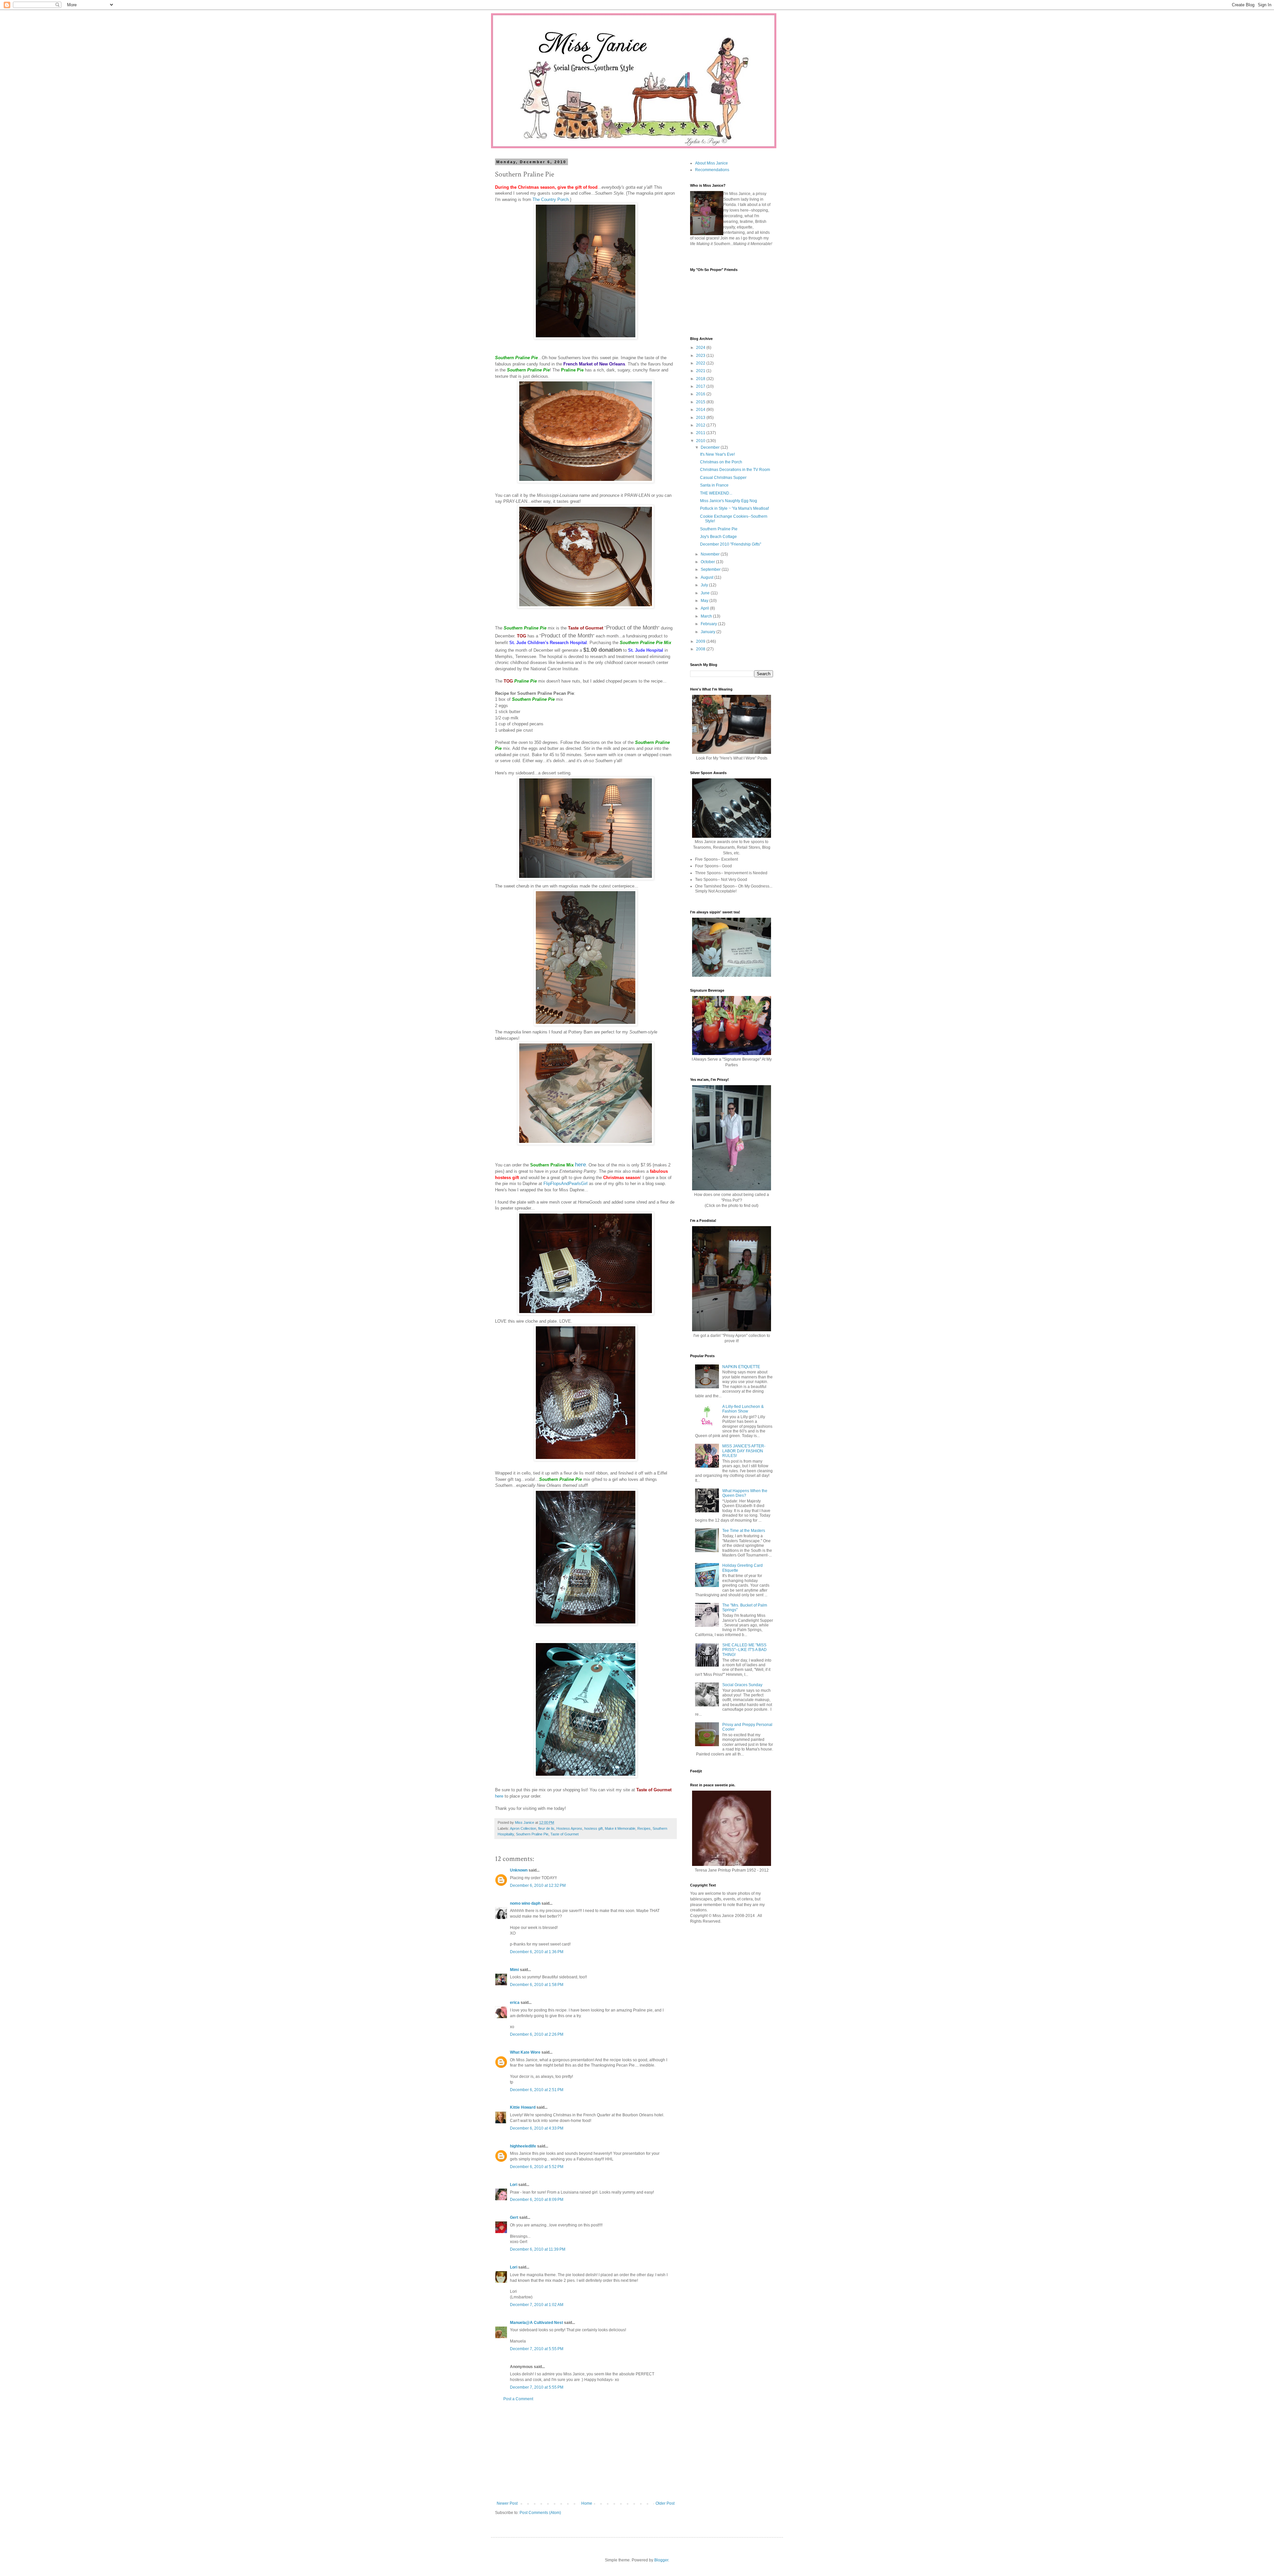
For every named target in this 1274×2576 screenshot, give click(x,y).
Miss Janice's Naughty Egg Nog (729, 501)
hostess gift (594, 1828)
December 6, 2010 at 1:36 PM (537, 1952)
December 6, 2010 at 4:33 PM (537, 2128)
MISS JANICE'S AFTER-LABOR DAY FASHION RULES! (744, 1451)
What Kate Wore (525, 2052)
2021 (701, 371)
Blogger (661, 2560)
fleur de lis (546, 1828)
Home (587, 2503)
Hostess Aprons (569, 1828)
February (709, 624)
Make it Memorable (620, 1828)
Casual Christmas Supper (723, 478)
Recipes (644, 1828)
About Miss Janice (711, 163)
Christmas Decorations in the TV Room (735, 470)
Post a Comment (518, 2399)
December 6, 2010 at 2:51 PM (537, 2090)
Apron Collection (523, 1828)
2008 (701, 649)
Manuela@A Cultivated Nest (536, 2323)
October (708, 562)
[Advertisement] (586, 2451)
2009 (701, 641)
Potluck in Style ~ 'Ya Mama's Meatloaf (734, 508)
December (711, 447)
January (708, 632)
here (580, 1164)
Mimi (514, 1970)
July (705, 585)
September (711, 569)
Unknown (519, 1870)
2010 (701, 441)
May (705, 601)
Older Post (665, 2503)
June (706, 593)
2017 (701, 386)
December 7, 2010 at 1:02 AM (537, 2305)
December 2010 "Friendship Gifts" (731, 544)
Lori (514, 2185)
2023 (701, 356)
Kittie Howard (523, 2107)
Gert (514, 2217)
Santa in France (714, 485)
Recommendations (712, 170)
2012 (701, 425)
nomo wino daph (525, 1903)
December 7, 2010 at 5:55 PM (537, 2349)
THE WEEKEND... (716, 493)
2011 (701, 433)
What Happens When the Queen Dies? (745, 1493)
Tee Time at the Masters (744, 1531)
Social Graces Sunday (742, 1685)
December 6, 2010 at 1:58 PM (537, 1985)
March (707, 616)
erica (515, 2003)
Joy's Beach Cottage (718, 537)
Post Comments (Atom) (540, 2513)
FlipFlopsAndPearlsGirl (566, 1184)
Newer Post (507, 2503)
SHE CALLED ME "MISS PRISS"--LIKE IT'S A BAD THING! (744, 1650)
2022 (701, 363)
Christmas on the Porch (721, 462)
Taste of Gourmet (565, 1834)
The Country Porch (551, 199)
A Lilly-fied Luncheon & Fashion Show (743, 1409)
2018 (701, 379)
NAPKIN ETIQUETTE (741, 1367)
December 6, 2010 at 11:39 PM (538, 2249)
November (711, 554)
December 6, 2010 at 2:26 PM (537, 2034)
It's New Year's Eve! (717, 454)
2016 (701, 394)
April (705, 608)
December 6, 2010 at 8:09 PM (537, 2200)
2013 (701, 418)
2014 (701, 410)
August (708, 577)
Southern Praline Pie (532, 1834)
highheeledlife (523, 2146)
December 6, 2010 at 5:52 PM (537, 2167)
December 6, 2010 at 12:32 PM (538, 1885)
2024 (701, 348)
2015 (701, 402)
